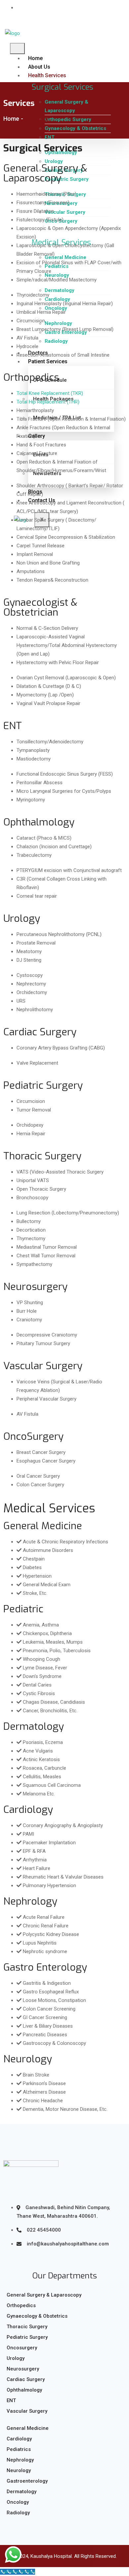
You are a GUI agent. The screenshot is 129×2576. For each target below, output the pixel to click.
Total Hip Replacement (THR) (48, 402)
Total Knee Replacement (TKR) (50, 393)
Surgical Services (62, 87)
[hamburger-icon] (17, 48)
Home (35, 58)
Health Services (47, 75)
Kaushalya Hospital (51, 2556)
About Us (39, 67)
